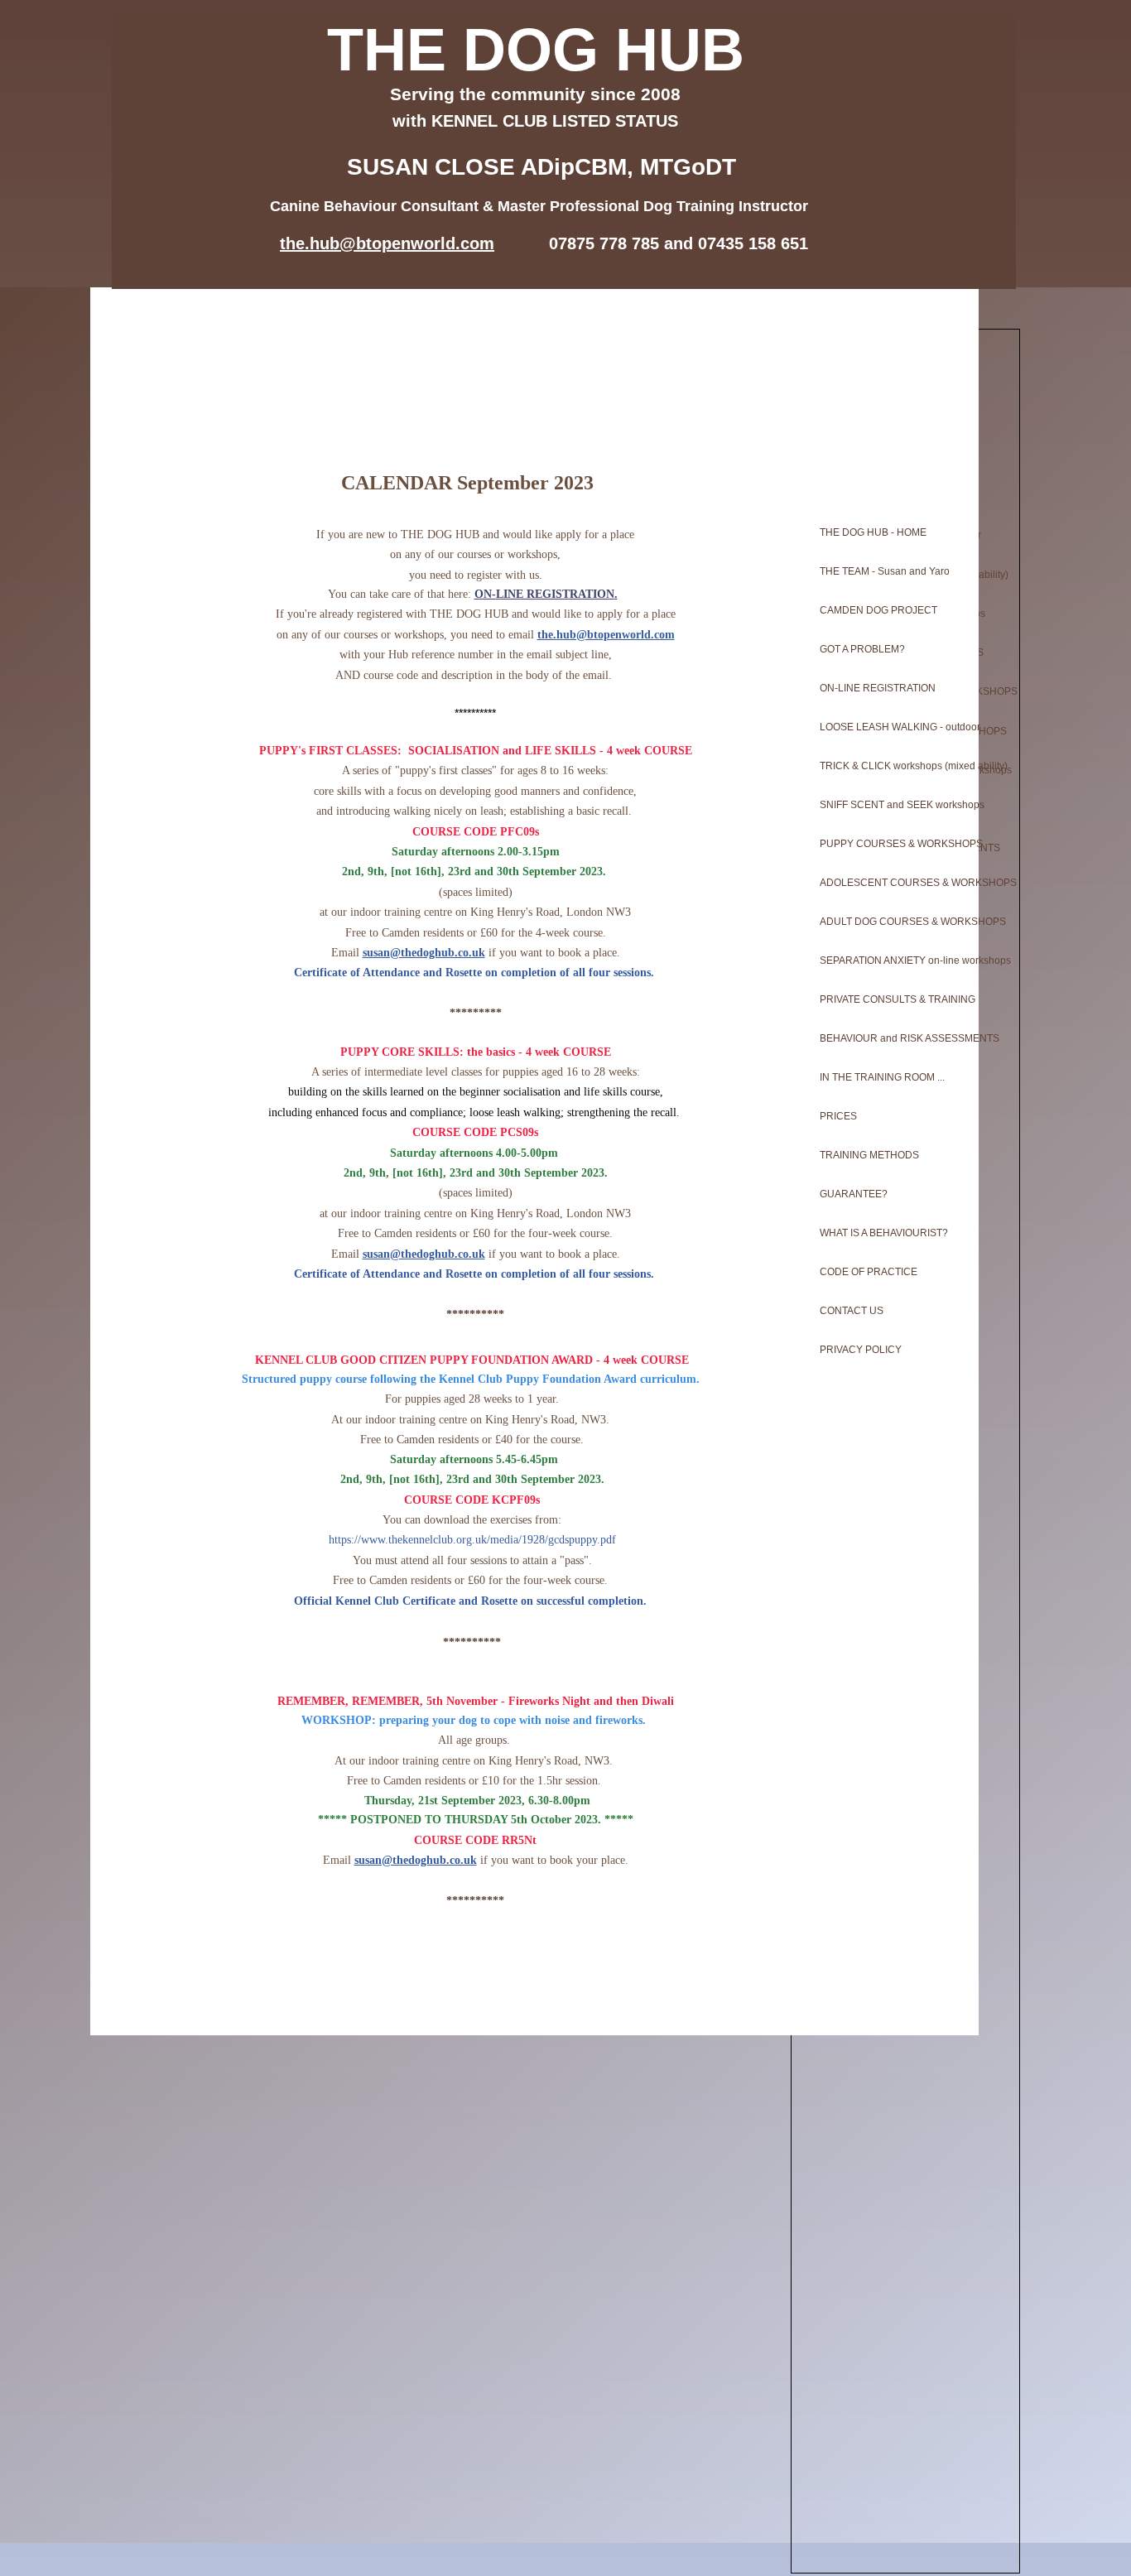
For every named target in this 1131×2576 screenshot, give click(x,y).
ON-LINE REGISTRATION (878, 688)
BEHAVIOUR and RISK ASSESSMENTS (893, 1038)
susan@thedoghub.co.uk (424, 953)
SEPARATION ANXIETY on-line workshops (893, 961)
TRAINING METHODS (869, 1155)
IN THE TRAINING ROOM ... (882, 1077)
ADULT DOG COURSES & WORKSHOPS (893, 922)
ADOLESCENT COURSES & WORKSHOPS (893, 883)
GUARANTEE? (854, 1194)
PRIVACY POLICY (861, 1350)
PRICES (838, 1116)
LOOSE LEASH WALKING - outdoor (893, 727)
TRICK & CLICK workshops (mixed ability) (893, 766)
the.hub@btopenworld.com (606, 635)
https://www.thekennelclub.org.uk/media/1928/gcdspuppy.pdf (472, 1540)
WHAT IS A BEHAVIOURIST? (884, 1233)
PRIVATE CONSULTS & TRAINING (893, 999)
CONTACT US (852, 1311)
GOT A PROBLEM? (862, 649)
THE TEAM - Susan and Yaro (885, 571)
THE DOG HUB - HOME (873, 532)
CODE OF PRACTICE (869, 1272)
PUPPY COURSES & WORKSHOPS (893, 844)
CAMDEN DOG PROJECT (878, 610)
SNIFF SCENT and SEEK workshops (893, 805)
